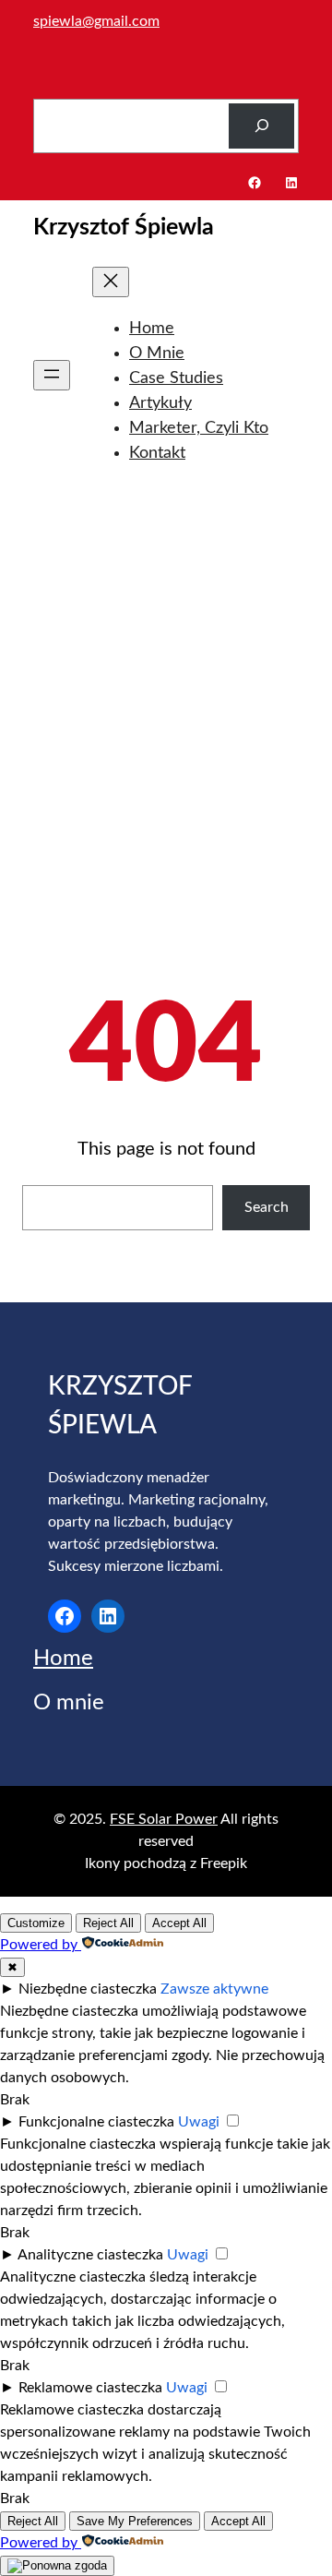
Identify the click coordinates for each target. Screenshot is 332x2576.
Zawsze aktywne (214, 1989)
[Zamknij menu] (111, 282)
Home (63, 1659)
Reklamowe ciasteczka (90, 2388)
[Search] (261, 126)
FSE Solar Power (164, 1819)
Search (267, 1207)
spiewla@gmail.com (96, 21)
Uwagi (199, 2122)
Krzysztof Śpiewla (124, 228)
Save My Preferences (135, 2521)
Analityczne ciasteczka (90, 2255)
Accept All (179, 1923)
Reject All (108, 1923)
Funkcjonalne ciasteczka (96, 2122)
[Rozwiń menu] (52, 375)
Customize (36, 1923)
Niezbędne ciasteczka (88, 1989)
